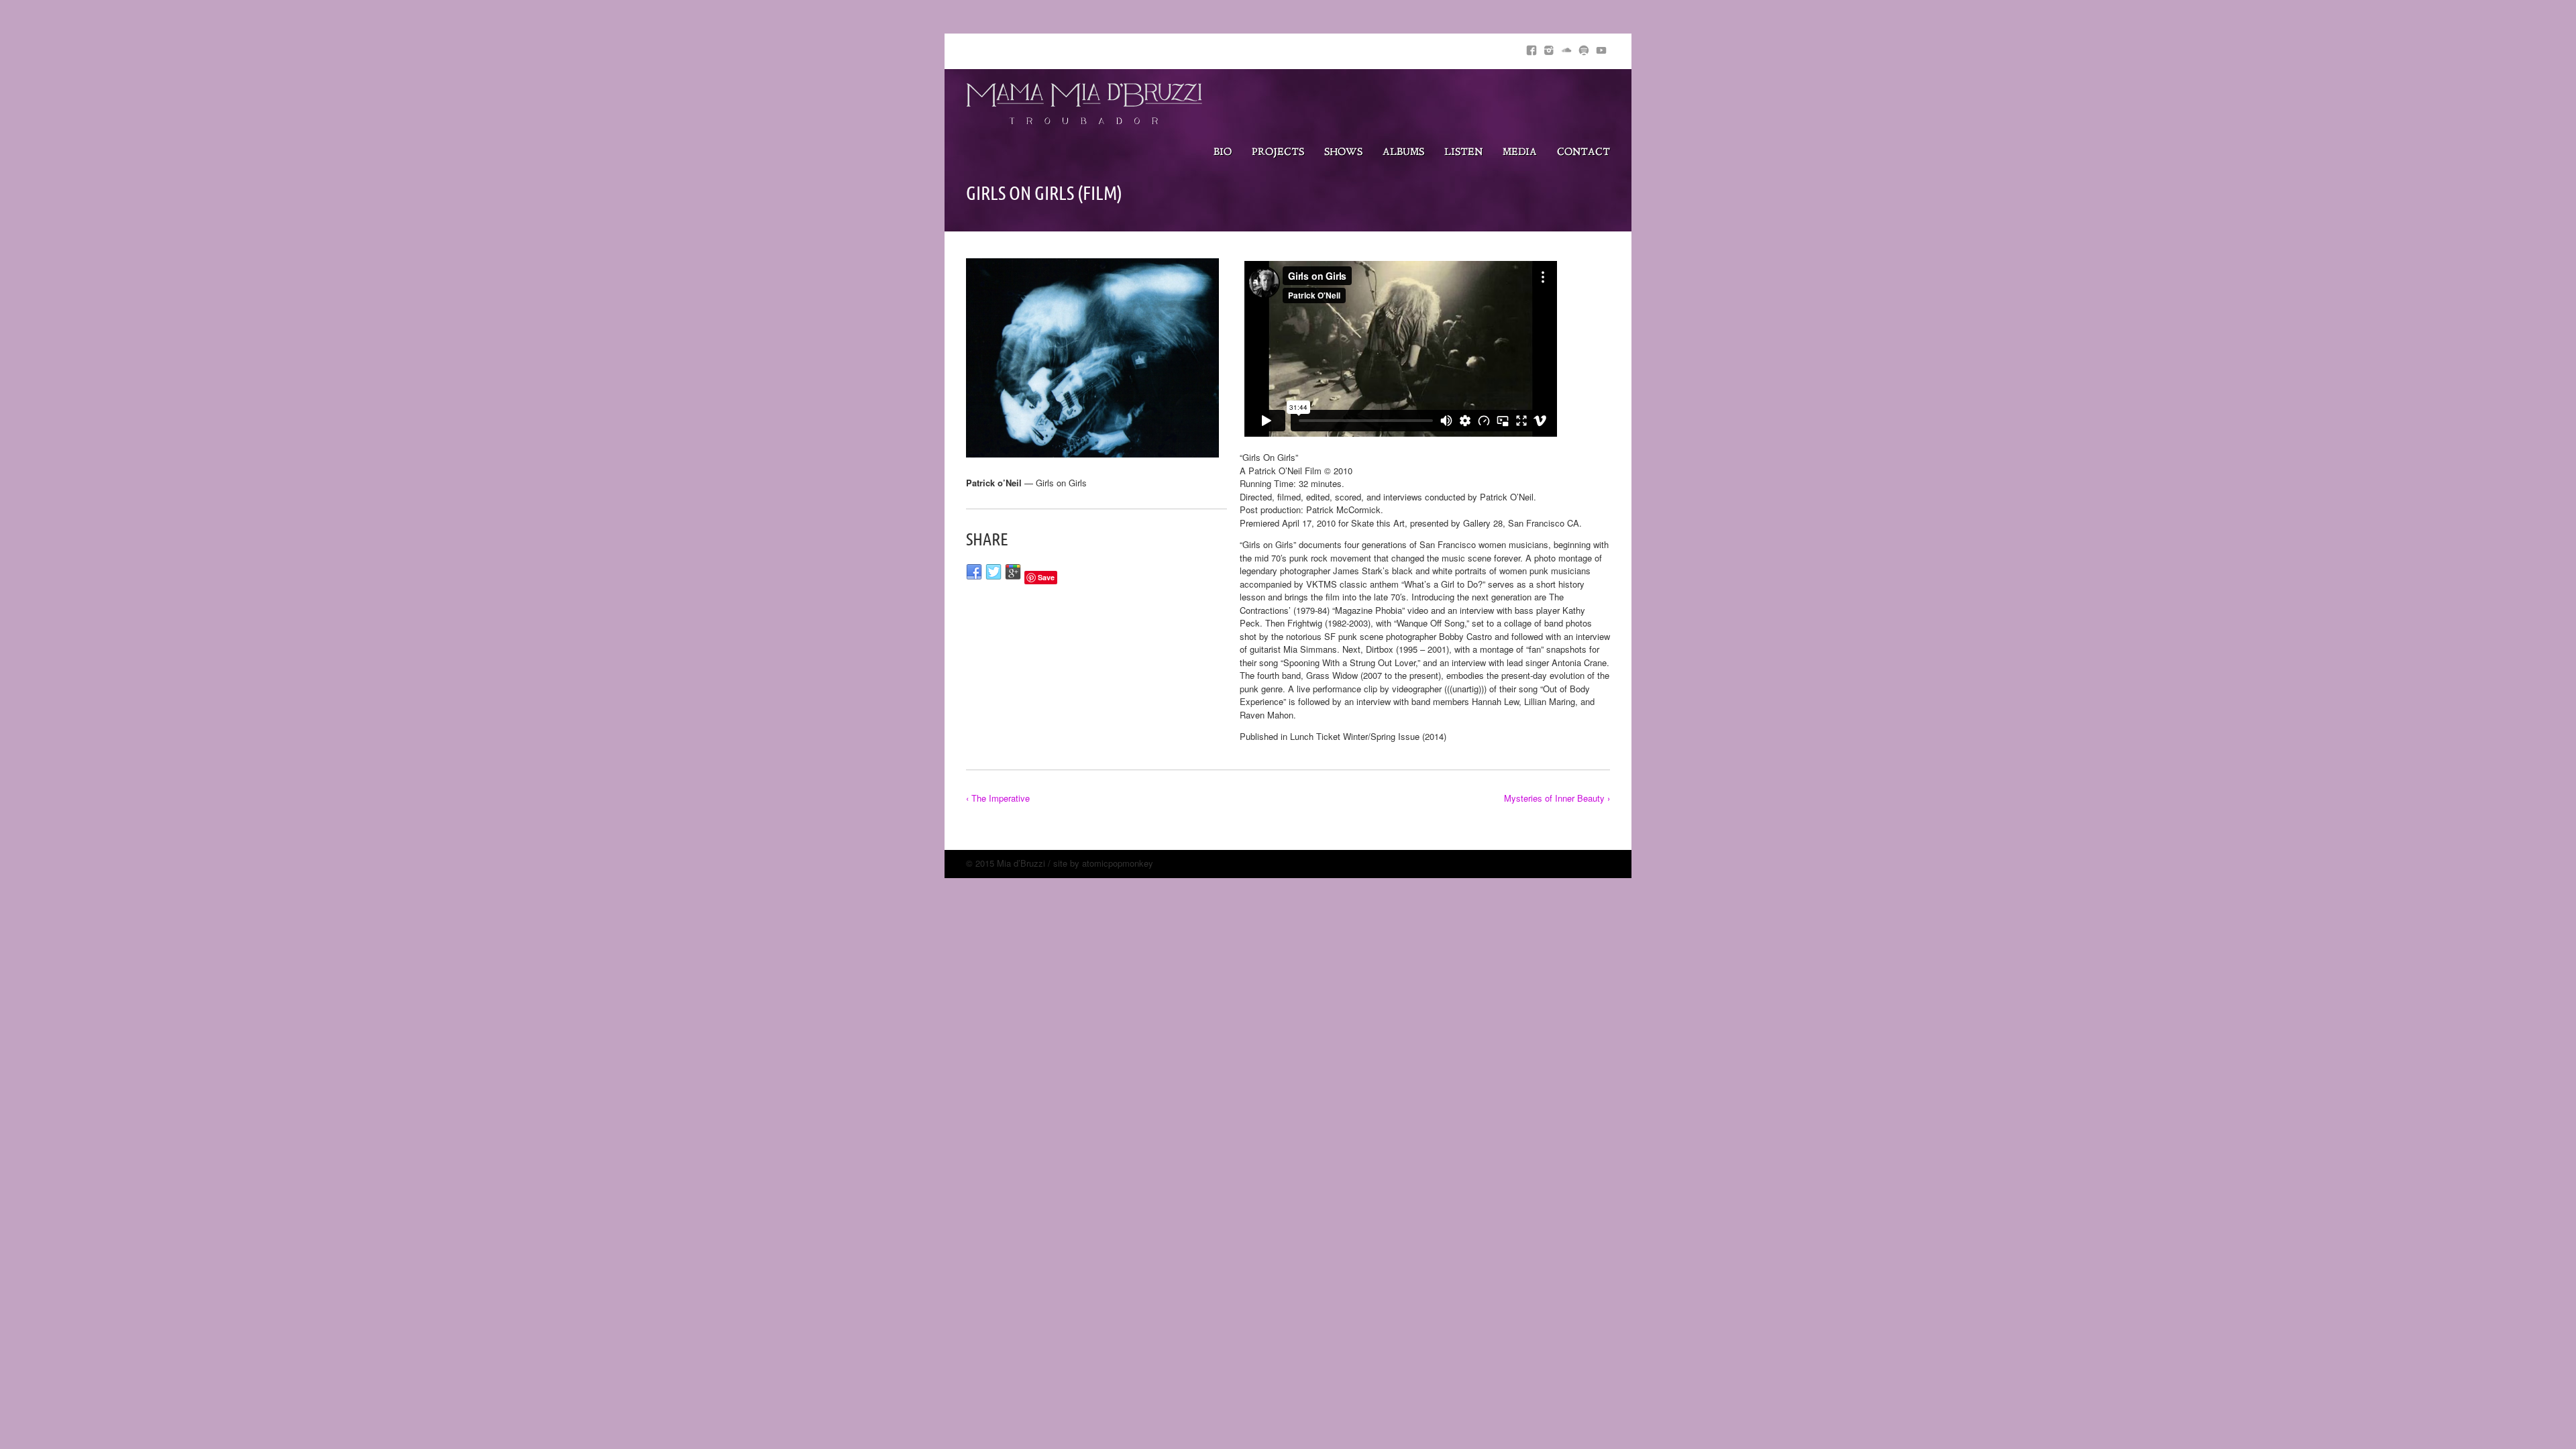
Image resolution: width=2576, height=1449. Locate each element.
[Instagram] (1549, 48)
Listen (1463, 153)
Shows (1343, 153)
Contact (1584, 153)
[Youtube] (1601, 48)
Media (1520, 153)
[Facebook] (1532, 48)
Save (1046, 577)
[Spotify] (1584, 48)
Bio (1223, 153)
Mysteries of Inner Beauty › (1557, 798)
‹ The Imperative (998, 798)
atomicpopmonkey (1118, 863)
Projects (1278, 153)
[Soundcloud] (1566, 48)
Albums (1403, 153)
